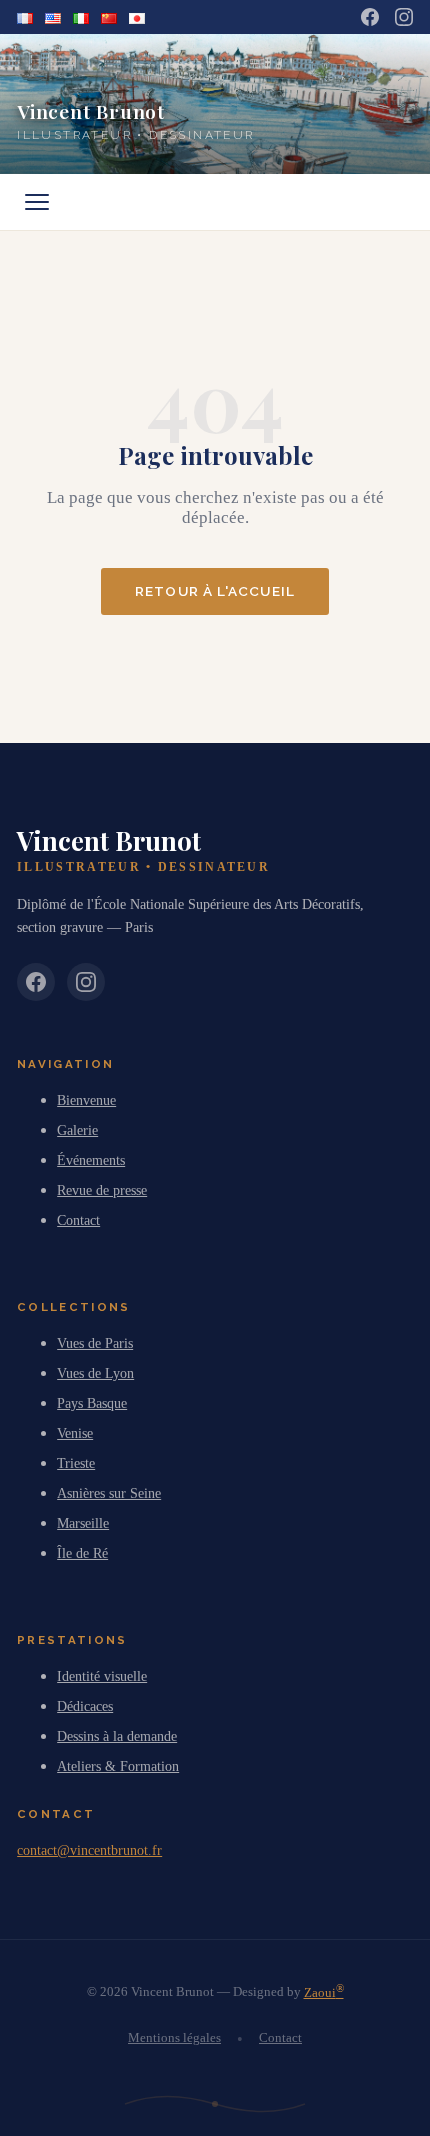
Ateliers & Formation (118, 1766)
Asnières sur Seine (109, 1493)
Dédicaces (85, 1706)
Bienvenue (86, 1100)
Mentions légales (174, 2038)
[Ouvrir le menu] (37, 202)
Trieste (76, 1463)
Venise (75, 1433)
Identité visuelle (102, 1676)
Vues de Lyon (95, 1373)
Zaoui (324, 1992)
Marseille (83, 1523)
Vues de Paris (95, 1343)
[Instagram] (404, 17)
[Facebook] (370, 17)
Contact (78, 1220)
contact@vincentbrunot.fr (89, 1850)
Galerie (77, 1130)
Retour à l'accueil (215, 591)
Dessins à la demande (117, 1736)
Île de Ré (82, 1553)
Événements (91, 1160)
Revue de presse (102, 1190)
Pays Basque (92, 1403)
